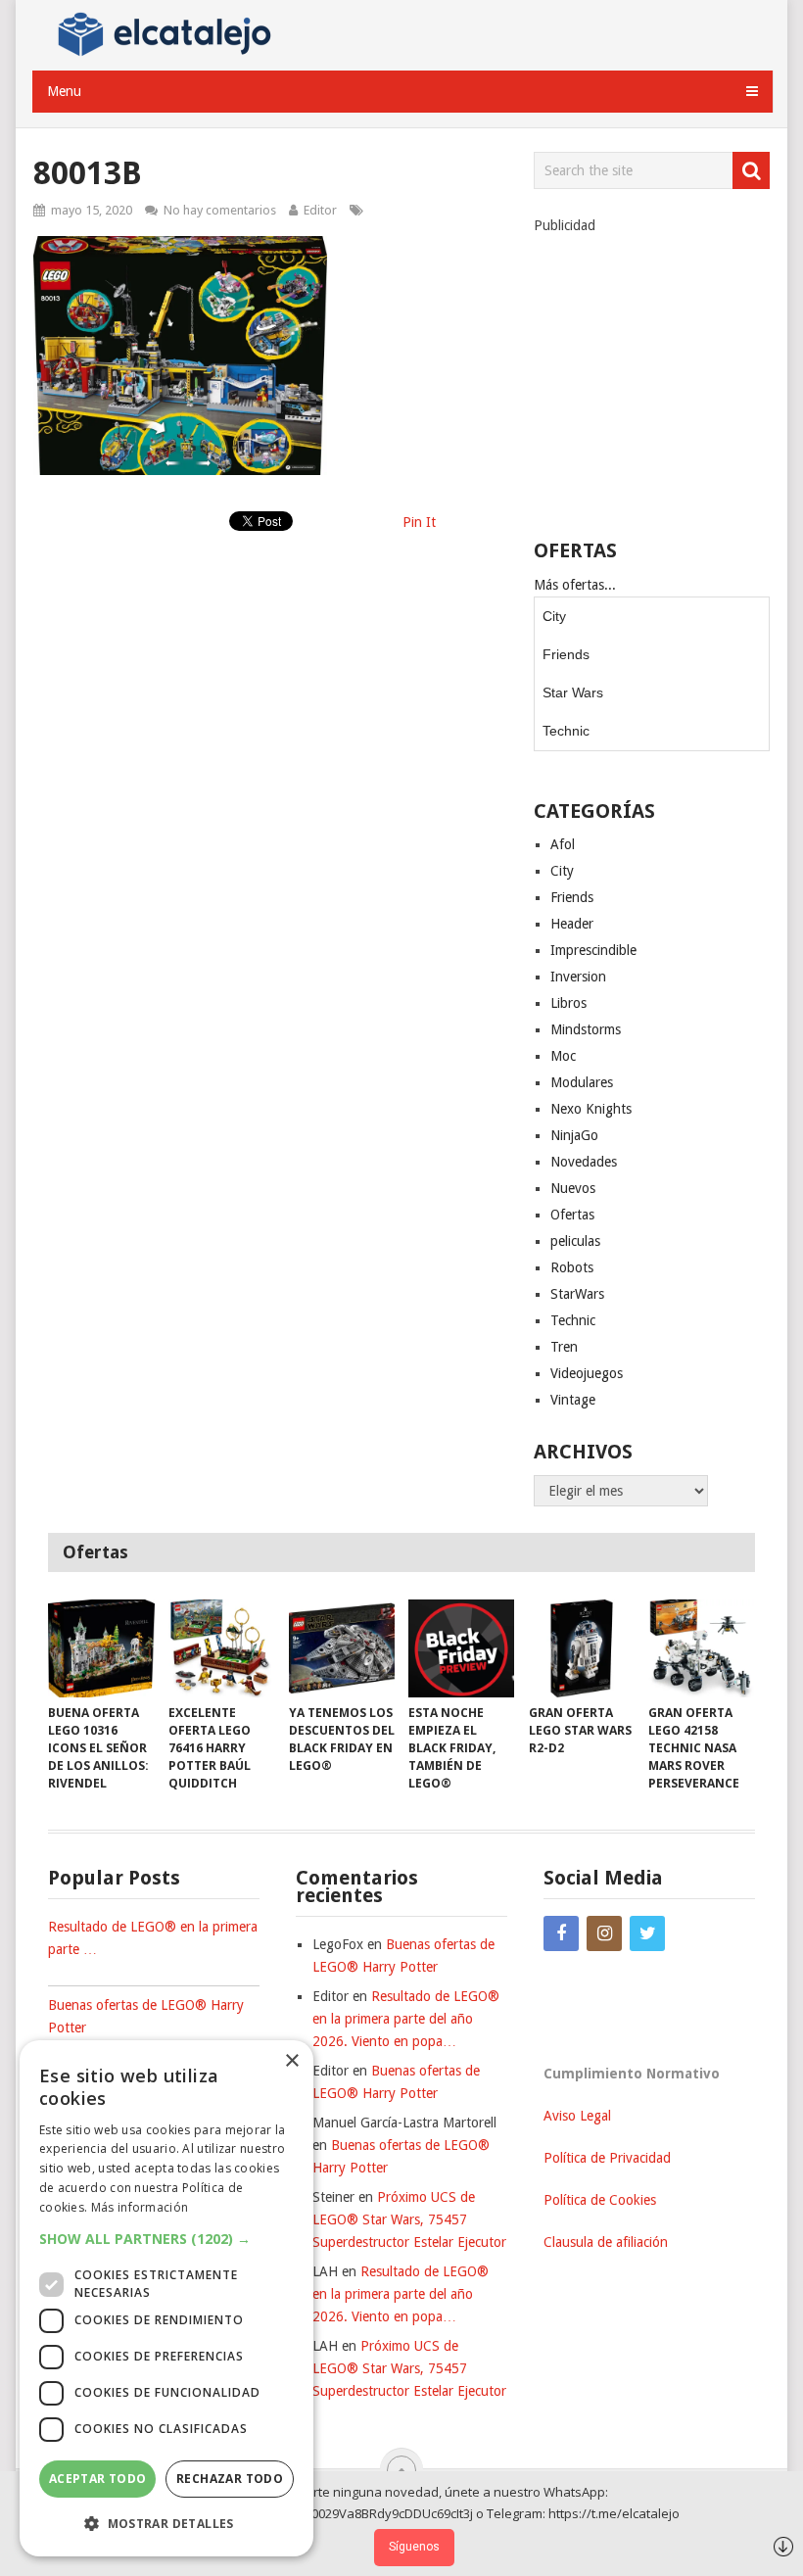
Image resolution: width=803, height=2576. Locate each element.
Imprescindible (593, 950)
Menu (64, 91)
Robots (572, 1267)
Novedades (584, 1162)
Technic (566, 731)
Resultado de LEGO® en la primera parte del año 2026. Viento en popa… (406, 2019)
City (554, 616)
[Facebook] (561, 1933)
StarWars (577, 1294)
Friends (566, 654)
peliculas (575, 1241)
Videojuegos (587, 1373)
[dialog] (166, 2298)
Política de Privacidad (607, 2158)
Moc (563, 1056)
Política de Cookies (600, 2200)
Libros (568, 1003)
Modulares (582, 1082)
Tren (564, 1347)
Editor (320, 210)
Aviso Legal (577, 2116)
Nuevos (573, 1188)
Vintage (573, 1400)
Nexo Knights (591, 1109)
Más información (140, 2207)
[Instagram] (604, 1933)
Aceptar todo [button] (98, 2479)
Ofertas (572, 1215)
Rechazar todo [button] (230, 2479)
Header (572, 924)
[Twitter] (647, 1933)
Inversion (578, 977)
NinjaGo (574, 1135)
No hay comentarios (220, 210)
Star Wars (573, 692)
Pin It (419, 522)
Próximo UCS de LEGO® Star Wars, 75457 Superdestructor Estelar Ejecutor (409, 2219)
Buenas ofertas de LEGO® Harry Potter (146, 2016)
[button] (166, 2239)
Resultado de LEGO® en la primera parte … (153, 1938)
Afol (563, 844)
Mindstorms (586, 1029)
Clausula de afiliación (606, 2242)
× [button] (291, 2061)
